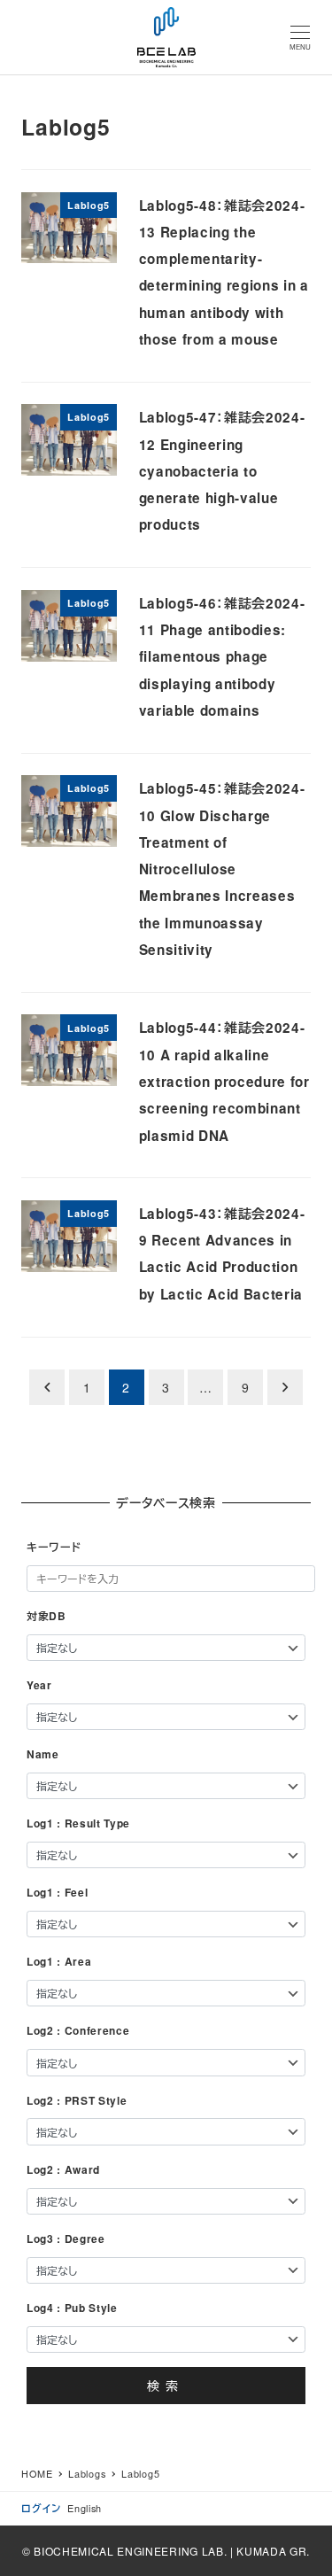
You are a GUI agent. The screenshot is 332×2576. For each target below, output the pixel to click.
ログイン (41, 2508)
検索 (166, 2386)
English (85, 2508)
